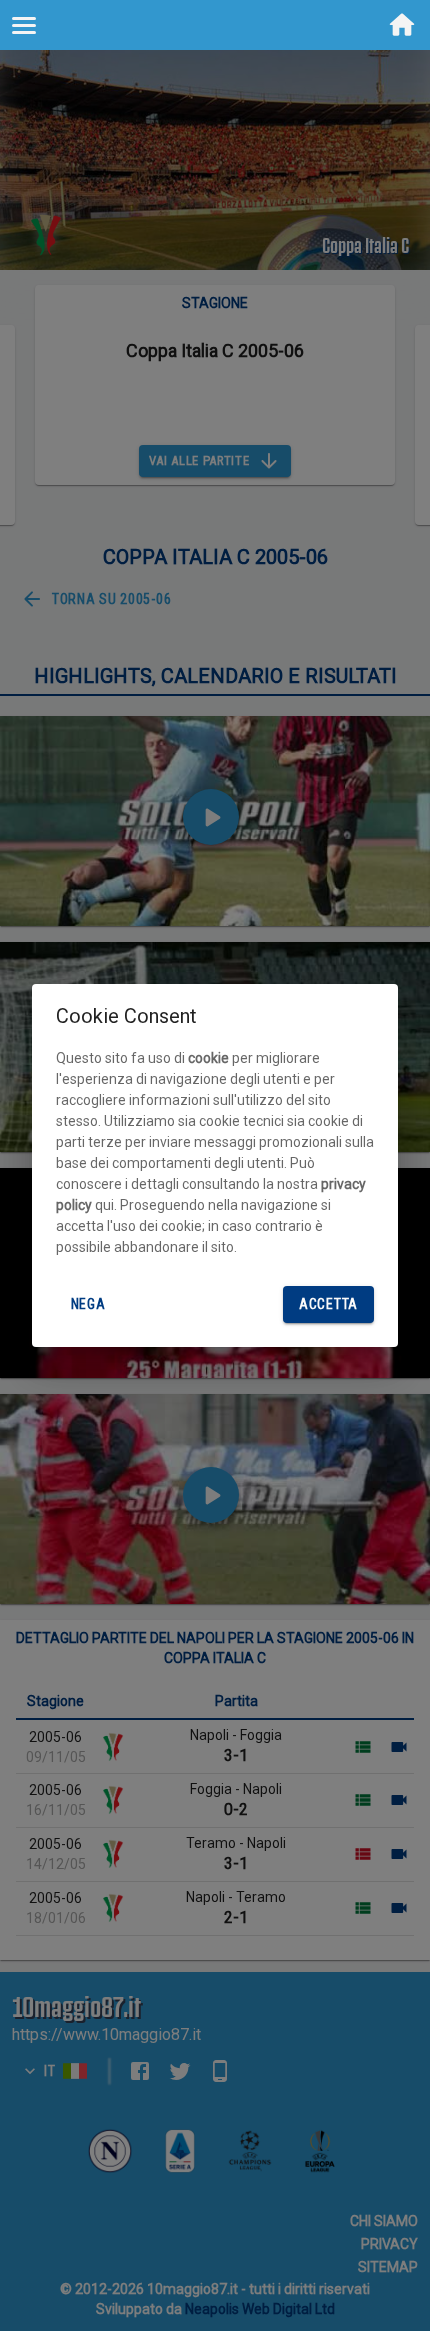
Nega (88, 1304)
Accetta (328, 1304)
